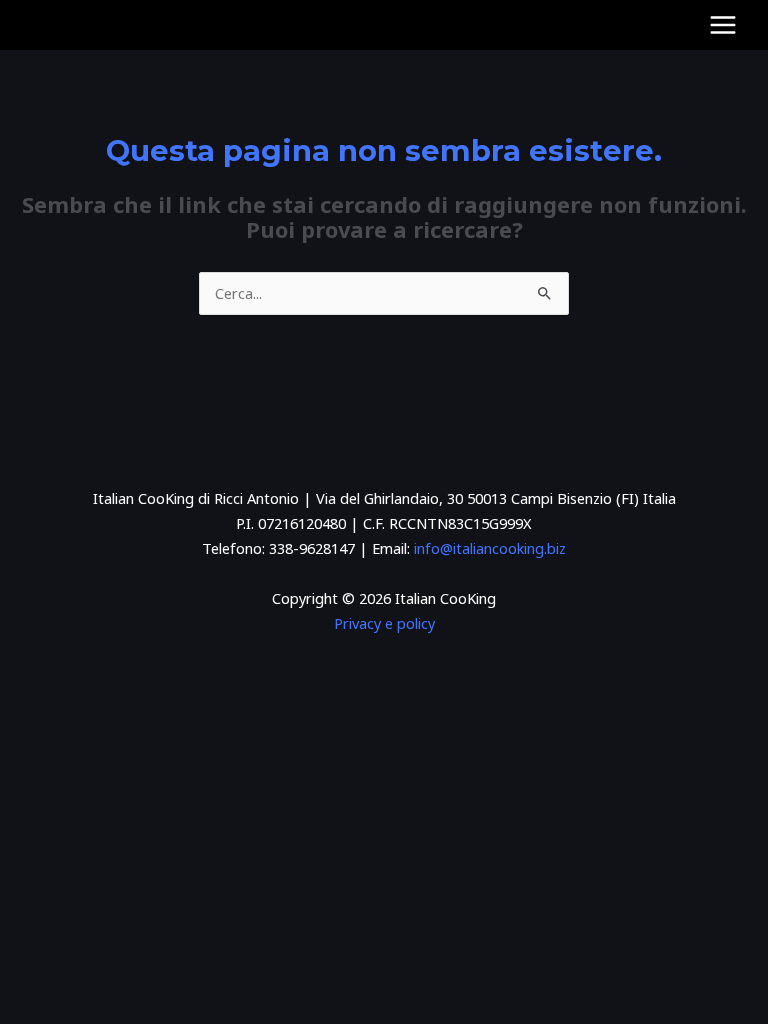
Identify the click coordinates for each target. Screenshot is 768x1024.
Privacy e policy (384, 623)
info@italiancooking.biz (490, 548)
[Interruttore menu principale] (723, 25)
